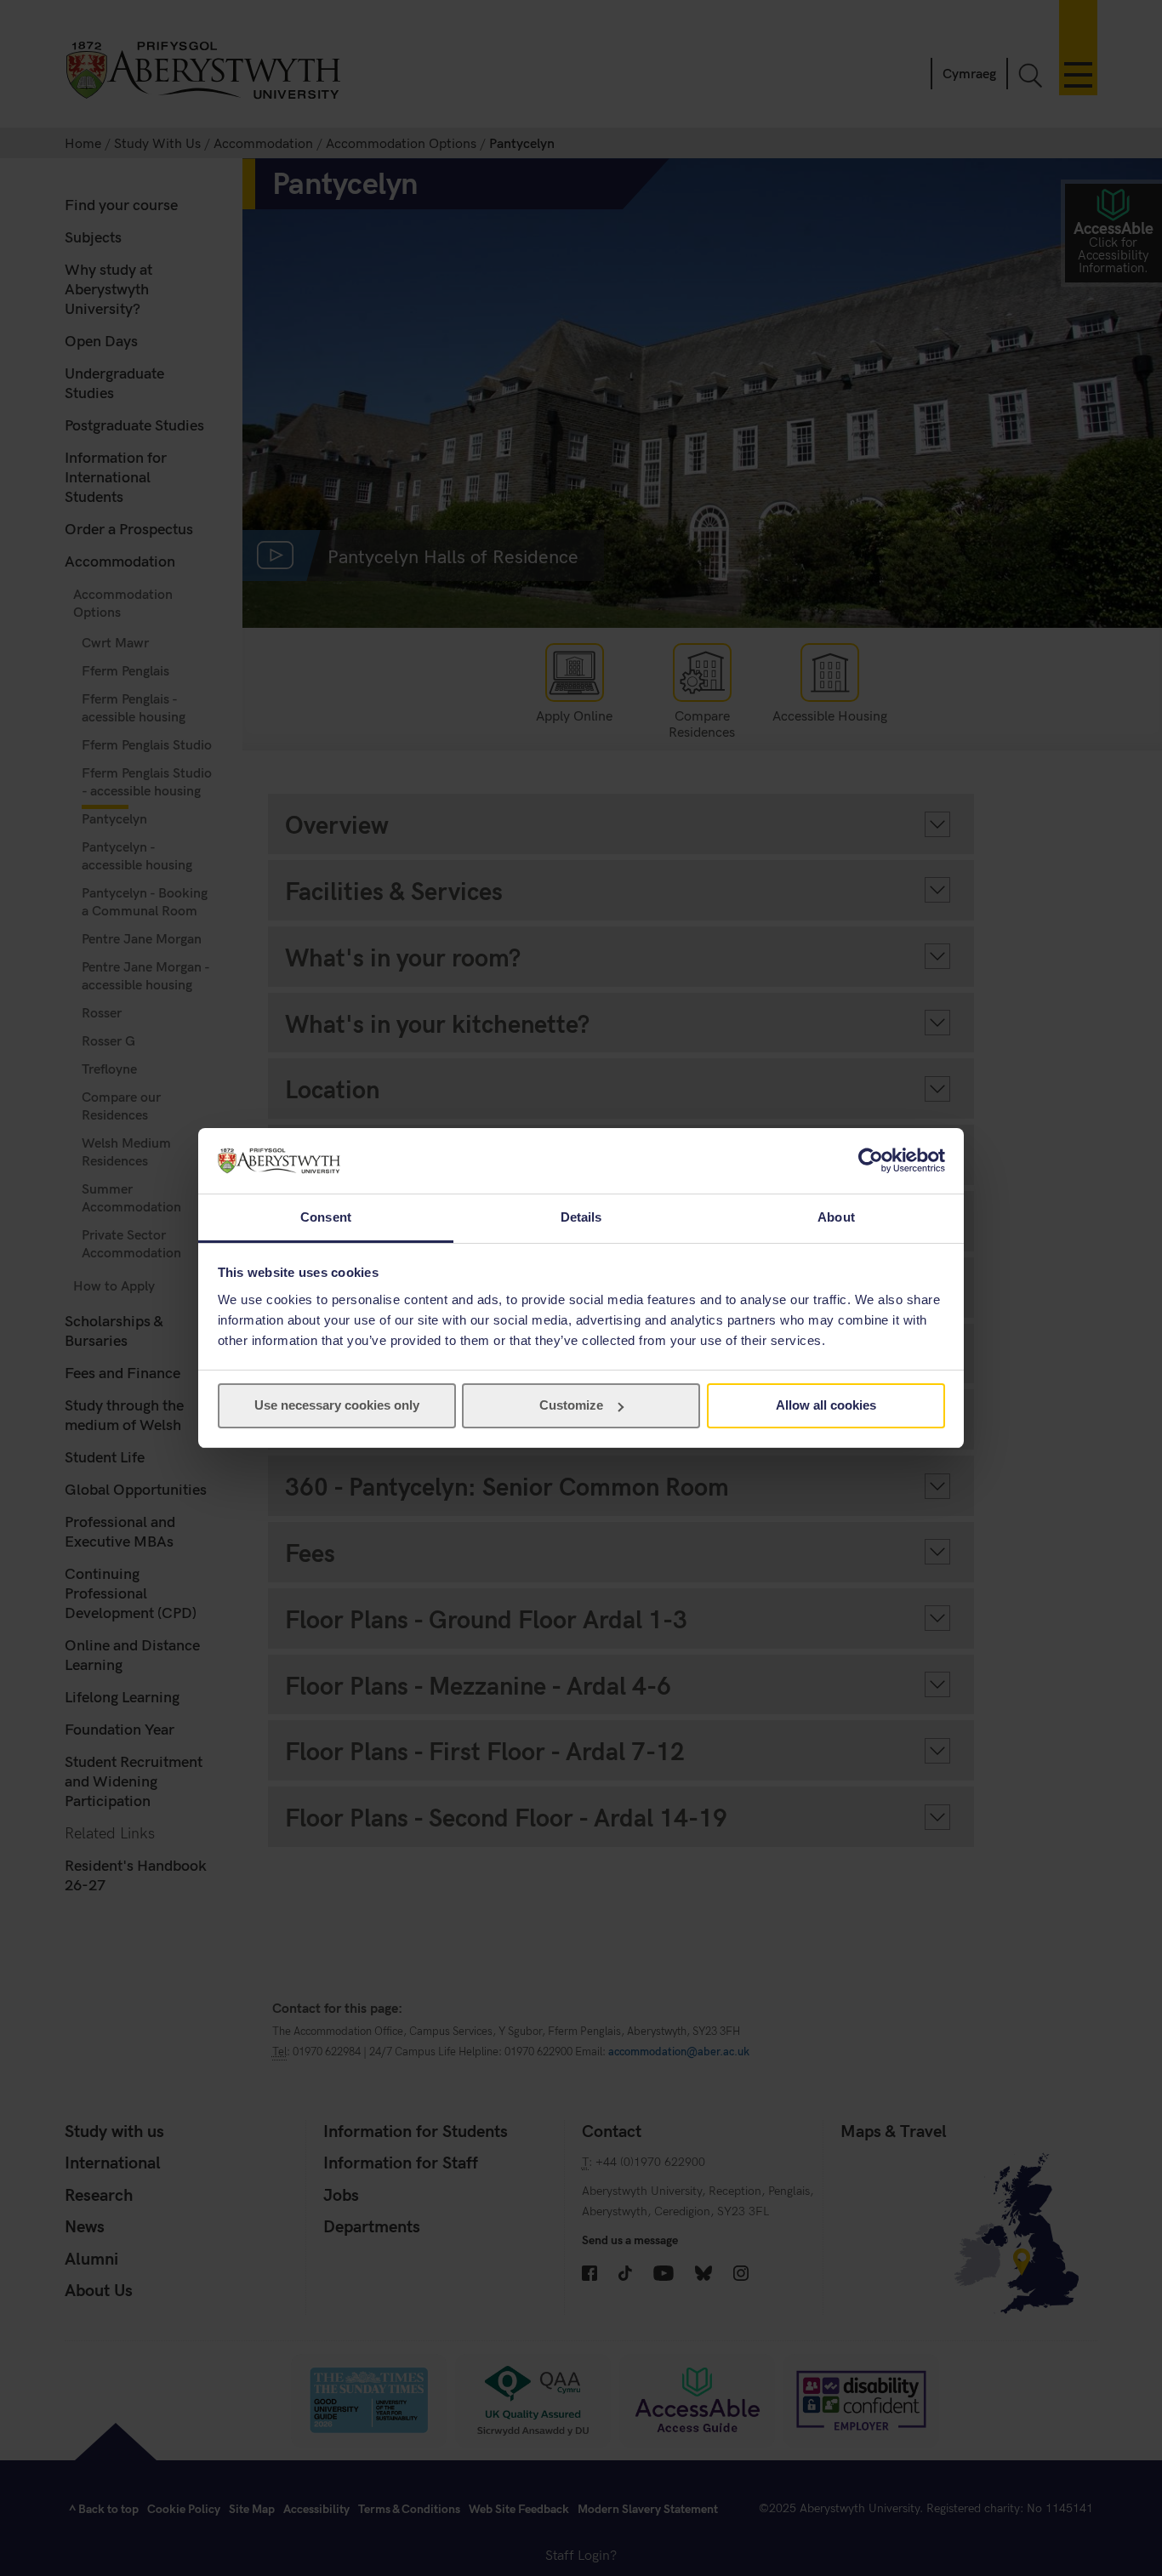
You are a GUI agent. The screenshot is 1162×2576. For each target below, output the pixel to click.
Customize (571, 1405)
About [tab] (836, 1217)
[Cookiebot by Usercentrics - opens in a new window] (871, 1160)
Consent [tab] (326, 1217)
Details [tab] (581, 1217)
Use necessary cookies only (337, 1405)
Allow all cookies (826, 1405)
